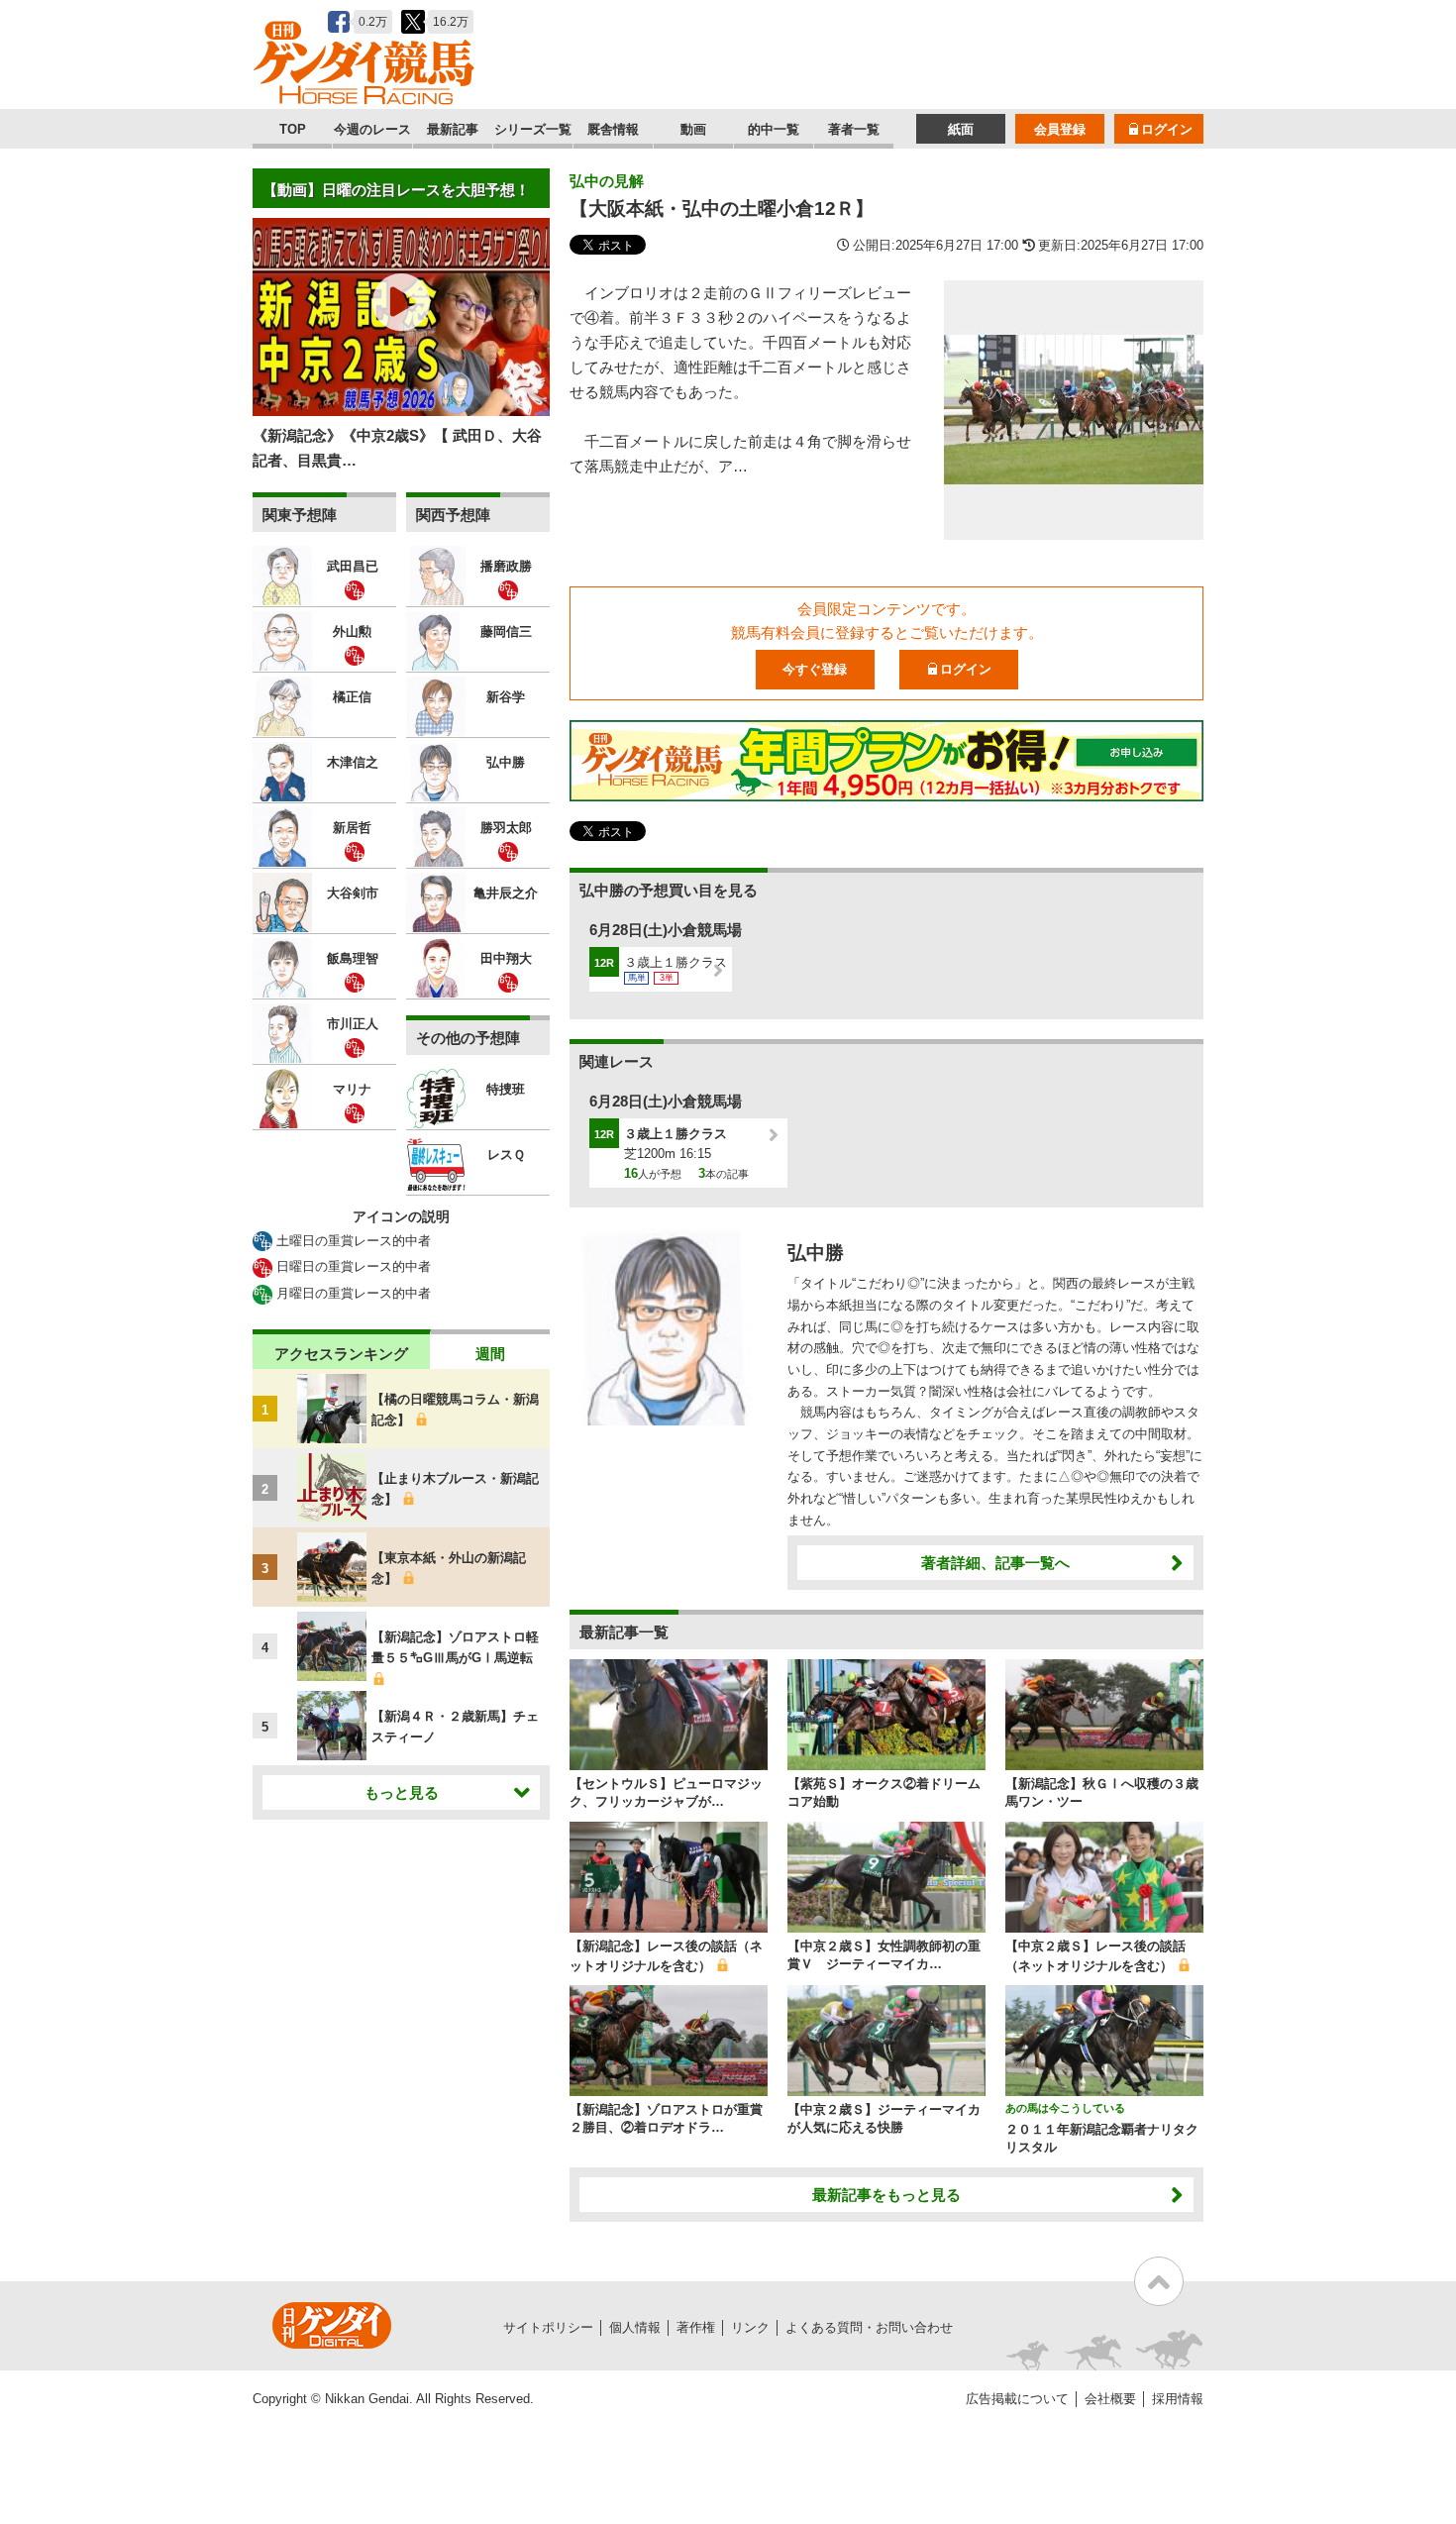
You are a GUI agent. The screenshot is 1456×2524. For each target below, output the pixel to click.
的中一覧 (774, 129)
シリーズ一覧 (533, 129)
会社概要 (1110, 2399)
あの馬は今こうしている (1065, 2108)
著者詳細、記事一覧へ (995, 1563)
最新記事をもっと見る (886, 2195)
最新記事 (453, 129)
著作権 (696, 2327)
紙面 (961, 129)
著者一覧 (854, 129)
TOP (293, 129)
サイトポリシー (548, 2327)
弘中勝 (816, 1253)
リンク (750, 2327)
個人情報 (635, 2327)
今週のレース (372, 129)
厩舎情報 (613, 129)
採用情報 (1178, 2399)
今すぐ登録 (815, 669)
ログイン (1167, 129)
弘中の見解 (607, 181)
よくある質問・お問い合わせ (869, 2327)
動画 (693, 129)
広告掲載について (1017, 2399)
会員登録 (1060, 129)
